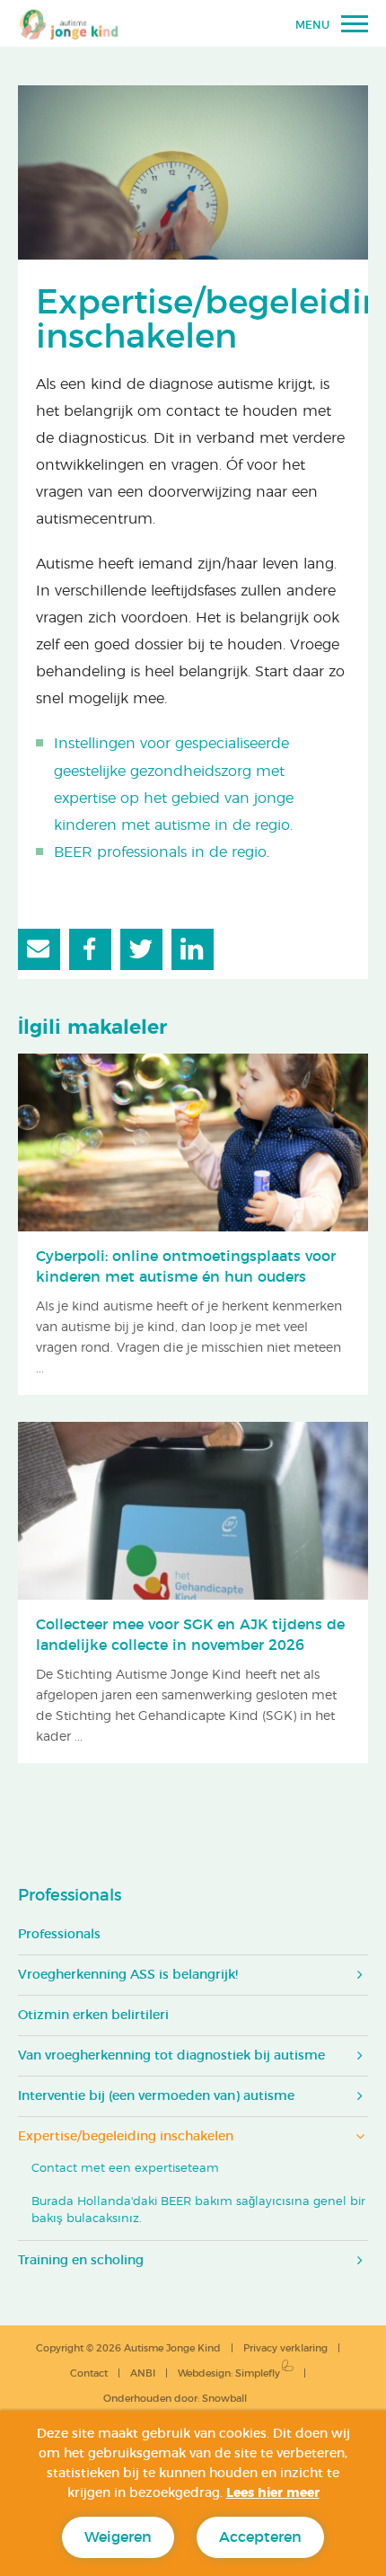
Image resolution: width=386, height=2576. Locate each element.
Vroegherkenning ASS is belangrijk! (128, 1975)
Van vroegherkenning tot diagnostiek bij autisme (171, 2056)
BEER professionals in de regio (160, 852)
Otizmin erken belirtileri (93, 2016)
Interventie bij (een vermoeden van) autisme (156, 2096)
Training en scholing (81, 2261)
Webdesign (204, 2373)
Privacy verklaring (285, 2348)
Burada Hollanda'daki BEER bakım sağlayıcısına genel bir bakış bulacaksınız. (198, 2211)
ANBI (143, 2373)
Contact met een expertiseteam (125, 2169)
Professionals (70, 1896)
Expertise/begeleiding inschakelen (126, 2137)
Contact (89, 2373)
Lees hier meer (273, 2493)
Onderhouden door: (175, 2399)
